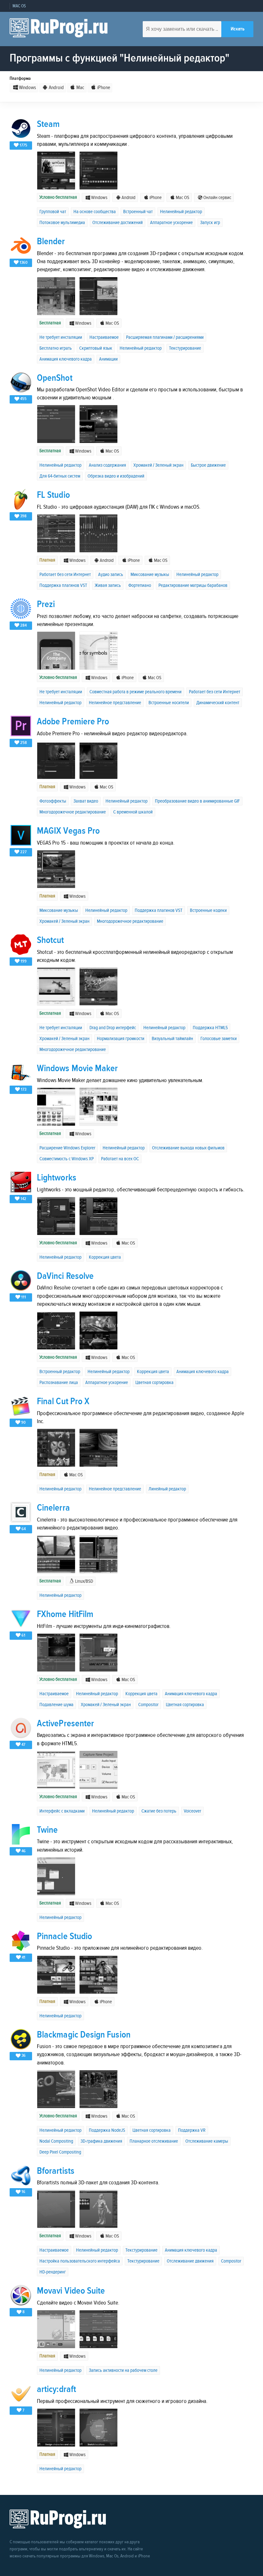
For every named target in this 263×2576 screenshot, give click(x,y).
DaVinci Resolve (65, 1276)
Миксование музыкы (150, 575)
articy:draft (56, 2389)
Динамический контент (218, 703)
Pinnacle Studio (64, 1936)
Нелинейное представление (115, 703)
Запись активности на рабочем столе (123, 2370)
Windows (27, 88)
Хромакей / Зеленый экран (158, 465)
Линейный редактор (167, 1489)
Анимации (108, 359)
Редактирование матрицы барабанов (193, 585)
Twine (47, 1830)
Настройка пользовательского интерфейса (80, 2261)
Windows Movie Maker (77, 1068)
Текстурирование (185, 348)
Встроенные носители (169, 703)
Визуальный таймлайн (172, 1039)
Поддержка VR (192, 2130)
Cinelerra (53, 1508)
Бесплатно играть (56, 348)
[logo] (59, 29)
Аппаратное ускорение (171, 223)
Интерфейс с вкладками (62, 1811)
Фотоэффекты (53, 801)
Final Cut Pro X (63, 1401)
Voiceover (192, 1811)
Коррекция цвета (105, 1257)
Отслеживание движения (190, 2261)
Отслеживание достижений (118, 223)
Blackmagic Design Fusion (84, 2035)
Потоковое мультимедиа (62, 223)
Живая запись (108, 585)
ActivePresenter (65, 1724)
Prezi (46, 604)
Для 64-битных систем (60, 476)
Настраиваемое (104, 337)
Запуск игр (210, 223)
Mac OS (19, 6)
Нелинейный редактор (181, 212)
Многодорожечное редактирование (73, 812)
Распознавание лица (59, 1383)
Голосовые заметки (219, 1039)
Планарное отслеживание (154, 2141)
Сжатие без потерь (159, 1811)
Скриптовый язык (96, 348)
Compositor (148, 1705)
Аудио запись (111, 575)
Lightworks (57, 1178)
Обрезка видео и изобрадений (116, 476)
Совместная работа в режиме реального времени (136, 692)
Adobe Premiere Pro (73, 722)
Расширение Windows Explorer (67, 1148)
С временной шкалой (133, 812)
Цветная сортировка (154, 1383)
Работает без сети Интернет (65, 575)
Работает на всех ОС (120, 1159)
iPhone (103, 88)
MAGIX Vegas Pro (68, 831)
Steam (48, 124)
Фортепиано (140, 585)
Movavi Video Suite (71, 2291)
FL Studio (53, 495)
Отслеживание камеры (207, 2141)
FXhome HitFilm (65, 1614)
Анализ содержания (107, 465)
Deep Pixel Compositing (60, 2152)
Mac (80, 88)
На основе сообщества (95, 212)
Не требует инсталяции (61, 337)
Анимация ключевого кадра (66, 359)
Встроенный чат (138, 212)
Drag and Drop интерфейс (113, 1028)
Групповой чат (53, 212)
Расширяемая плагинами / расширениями (165, 337)
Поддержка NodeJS (107, 2130)
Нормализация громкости (121, 1039)
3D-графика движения (101, 2141)
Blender (51, 242)
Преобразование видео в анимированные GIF (197, 801)
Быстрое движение (208, 465)
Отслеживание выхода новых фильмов (188, 1148)
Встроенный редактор (60, 1372)
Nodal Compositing (56, 2141)
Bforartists (56, 2171)
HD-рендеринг (53, 2272)
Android (56, 88)
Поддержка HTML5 (210, 1028)
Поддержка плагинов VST (63, 585)
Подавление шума (56, 1705)
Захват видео (86, 801)
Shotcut (51, 940)
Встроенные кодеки (208, 910)
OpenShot (55, 378)
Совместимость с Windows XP (67, 1159)
